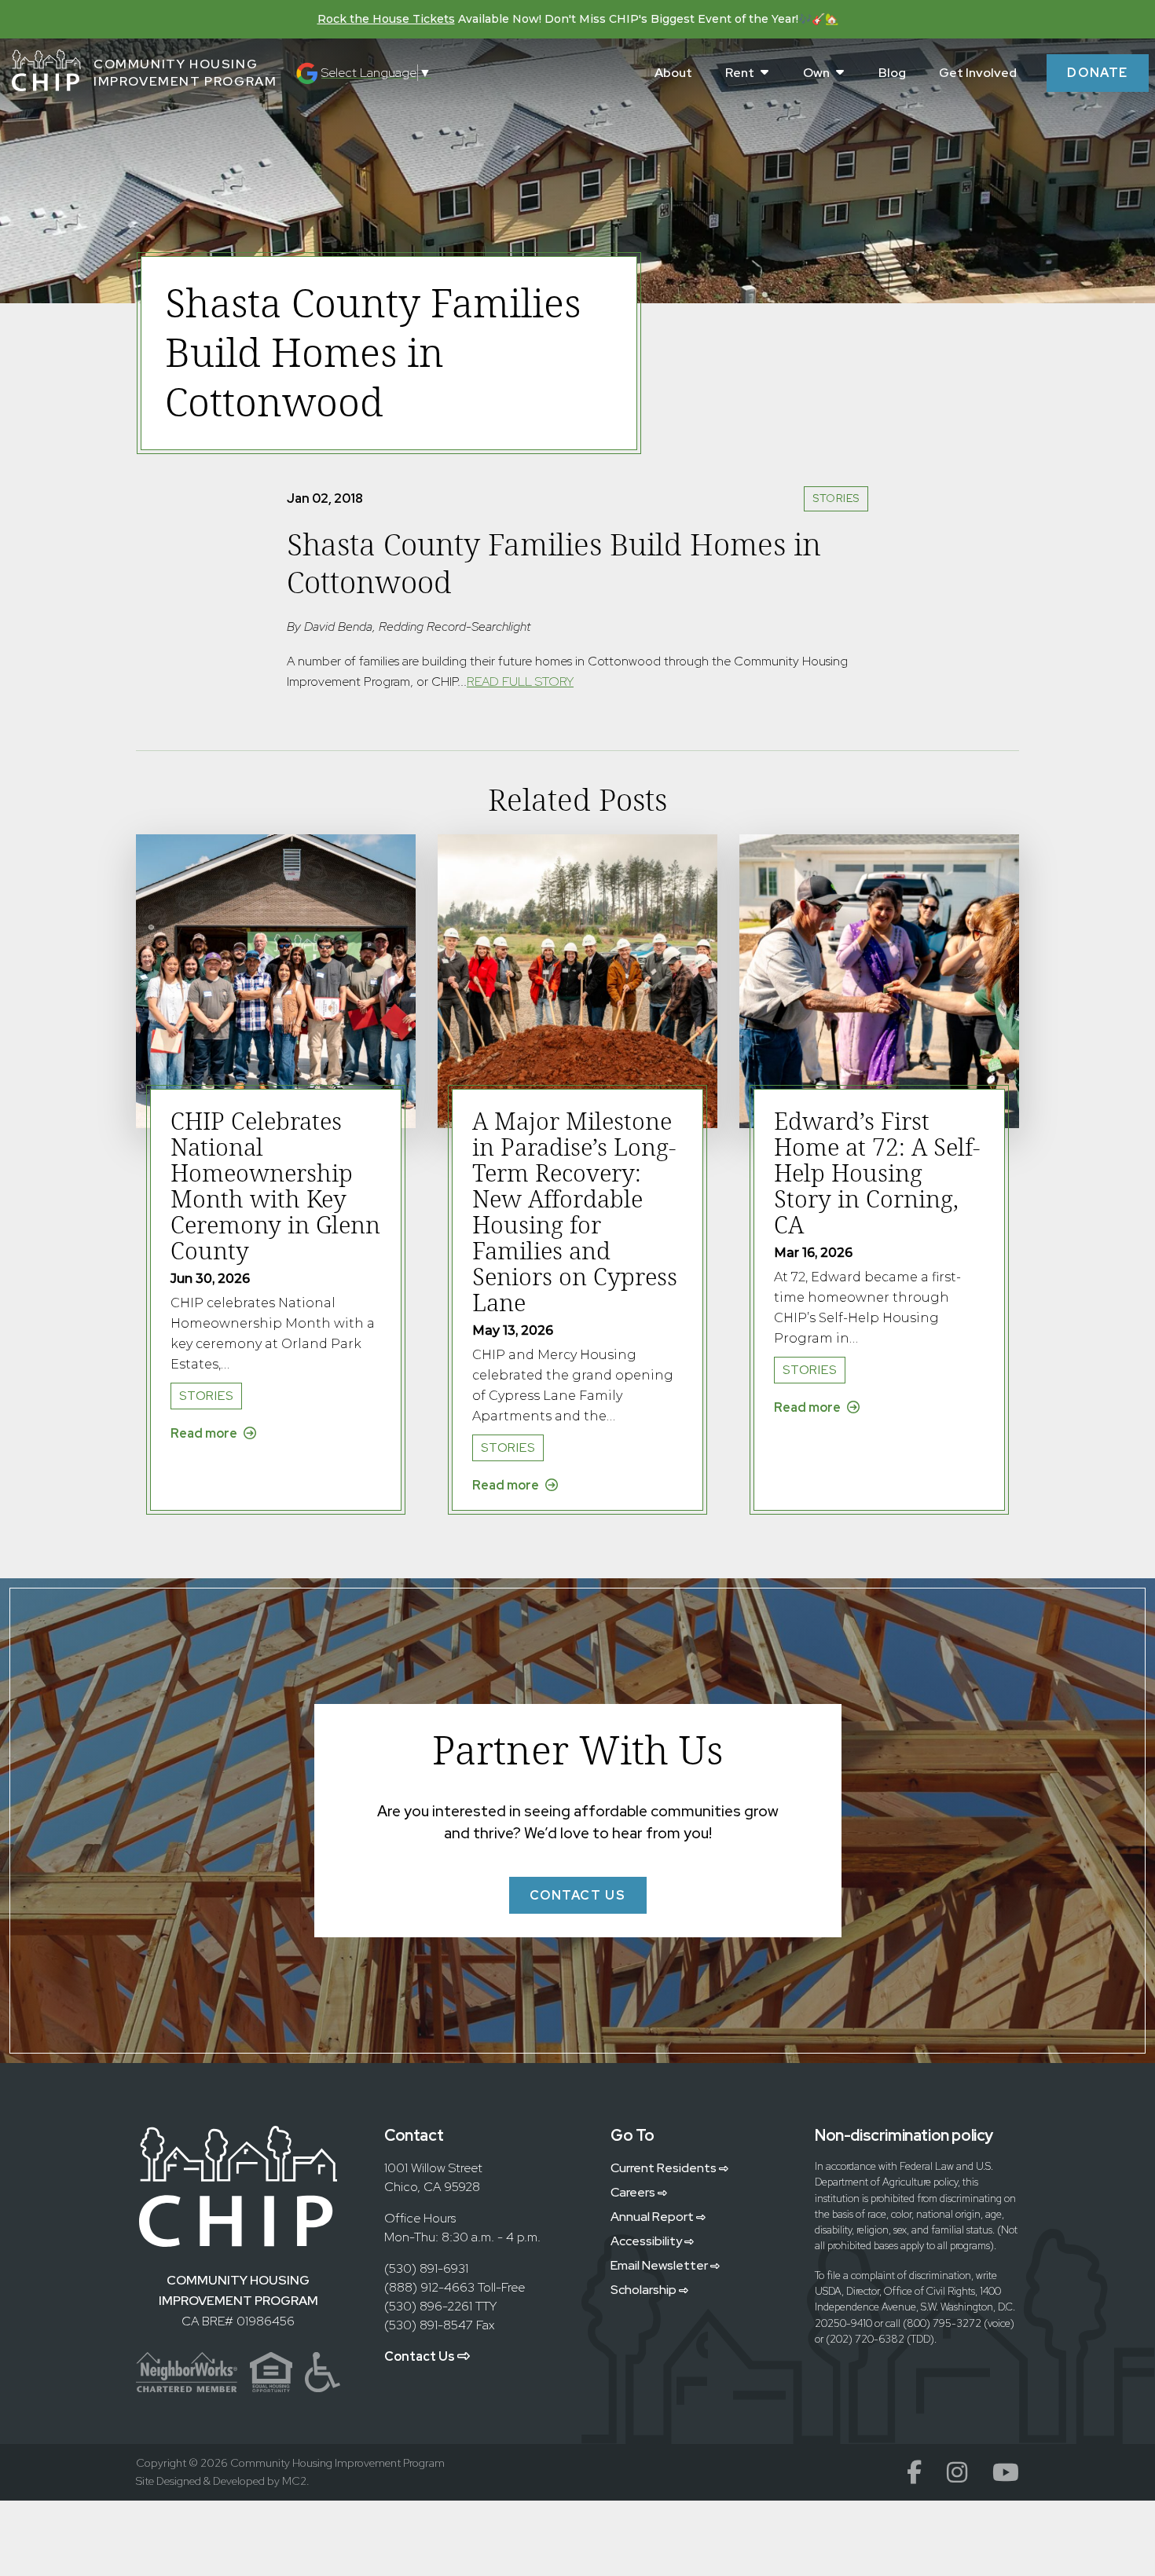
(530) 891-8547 (429, 2325)
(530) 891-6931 (426, 2268)
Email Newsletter (660, 2265)
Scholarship (645, 2290)
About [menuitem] (673, 73)
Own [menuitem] (816, 73)
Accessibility (647, 2241)
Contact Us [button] (578, 1895)
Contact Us (421, 2356)
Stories (836, 498)
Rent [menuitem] (740, 73)
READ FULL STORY (520, 682)
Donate (1098, 73)
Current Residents (665, 2168)
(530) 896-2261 (428, 2306)
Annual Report (653, 2217)
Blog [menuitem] (892, 73)
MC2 (294, 2481)
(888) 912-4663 (429, 2287)
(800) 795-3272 (942, 2323)
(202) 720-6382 (865, 2339)
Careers (634, 2192)
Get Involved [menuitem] (978, 73)
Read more (205, 1433)
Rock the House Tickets (386, 19)
